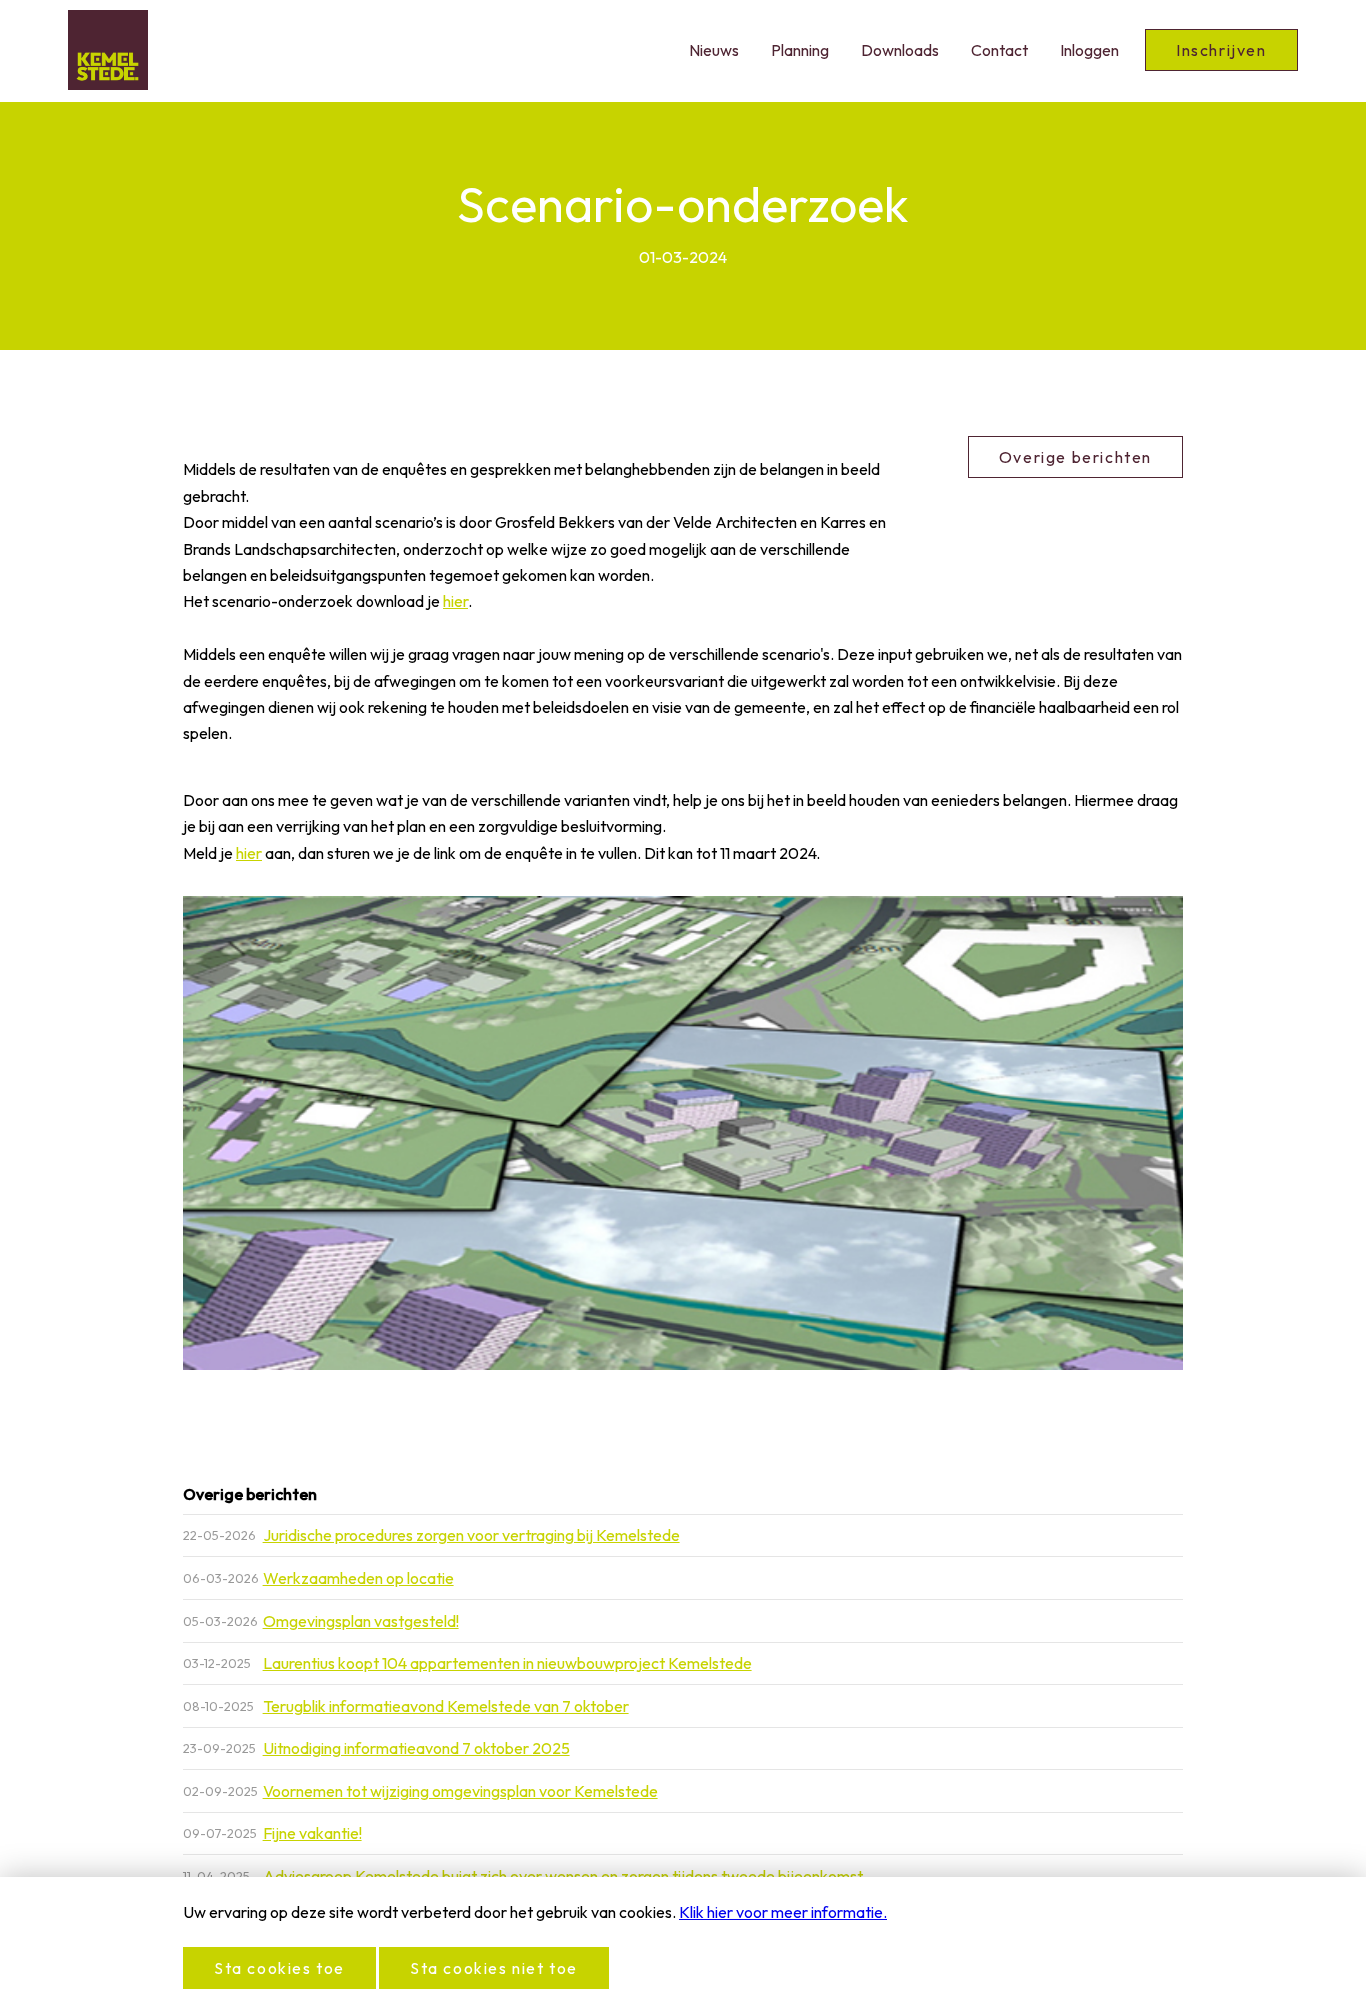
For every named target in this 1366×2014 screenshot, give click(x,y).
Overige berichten (1075, 457)
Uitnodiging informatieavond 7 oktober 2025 (416, 1748)
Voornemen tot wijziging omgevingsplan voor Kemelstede (460, 1791)
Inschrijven (1221, 50)
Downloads (900, 50)
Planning (800, 50)
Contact (999, 50)
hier (455, 601)
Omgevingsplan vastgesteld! (361, 1621)
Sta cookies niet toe (494, 1968)
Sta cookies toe (279, 1968)
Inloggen (1089, 50)
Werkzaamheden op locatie (358, 1578)
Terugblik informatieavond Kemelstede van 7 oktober (446, 1706)
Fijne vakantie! (312, 1833)
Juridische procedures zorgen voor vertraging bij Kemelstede (471, 1535)
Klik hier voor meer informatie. (783, 1912)
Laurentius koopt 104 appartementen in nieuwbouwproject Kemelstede (507, 1663)
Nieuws (714, 50)
